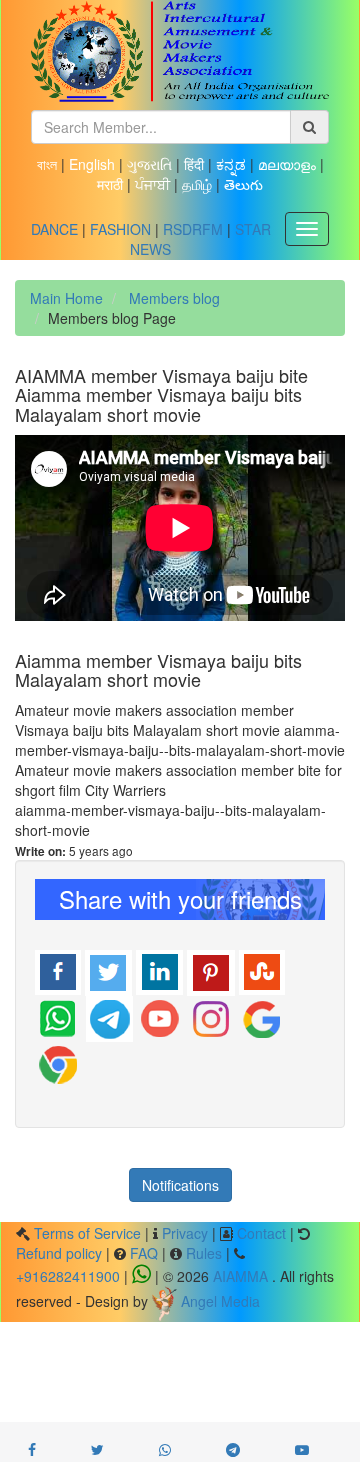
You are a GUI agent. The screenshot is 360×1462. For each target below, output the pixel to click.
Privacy (185, 1233)
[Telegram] (109, 1016)
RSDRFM (193, 229)
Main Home (66, 298)
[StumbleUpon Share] (262, 970)
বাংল (49, 164)
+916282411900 (68, 1276)
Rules (204, 1253)
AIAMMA (240, 1276)
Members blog (172, 298)
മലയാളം (289, 164)
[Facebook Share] (58, 970)
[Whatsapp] (58, 1016)
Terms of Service (87, 1233)
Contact (261, 1233)
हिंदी (196, 164)
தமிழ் (199, 184)
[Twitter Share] (108, 970)
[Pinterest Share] (211, 970)
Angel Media (220, 1301)
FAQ (144, 1253)
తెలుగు (243, 184)
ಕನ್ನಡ (233, 164)
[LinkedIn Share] (159, 970)
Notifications (180, 1185)
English (94, 164)
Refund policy (59, 1253)
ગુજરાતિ (151, 164)
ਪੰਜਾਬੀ (154, 184)
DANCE (54, 229)
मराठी (112, 184)
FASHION (120, 229)
